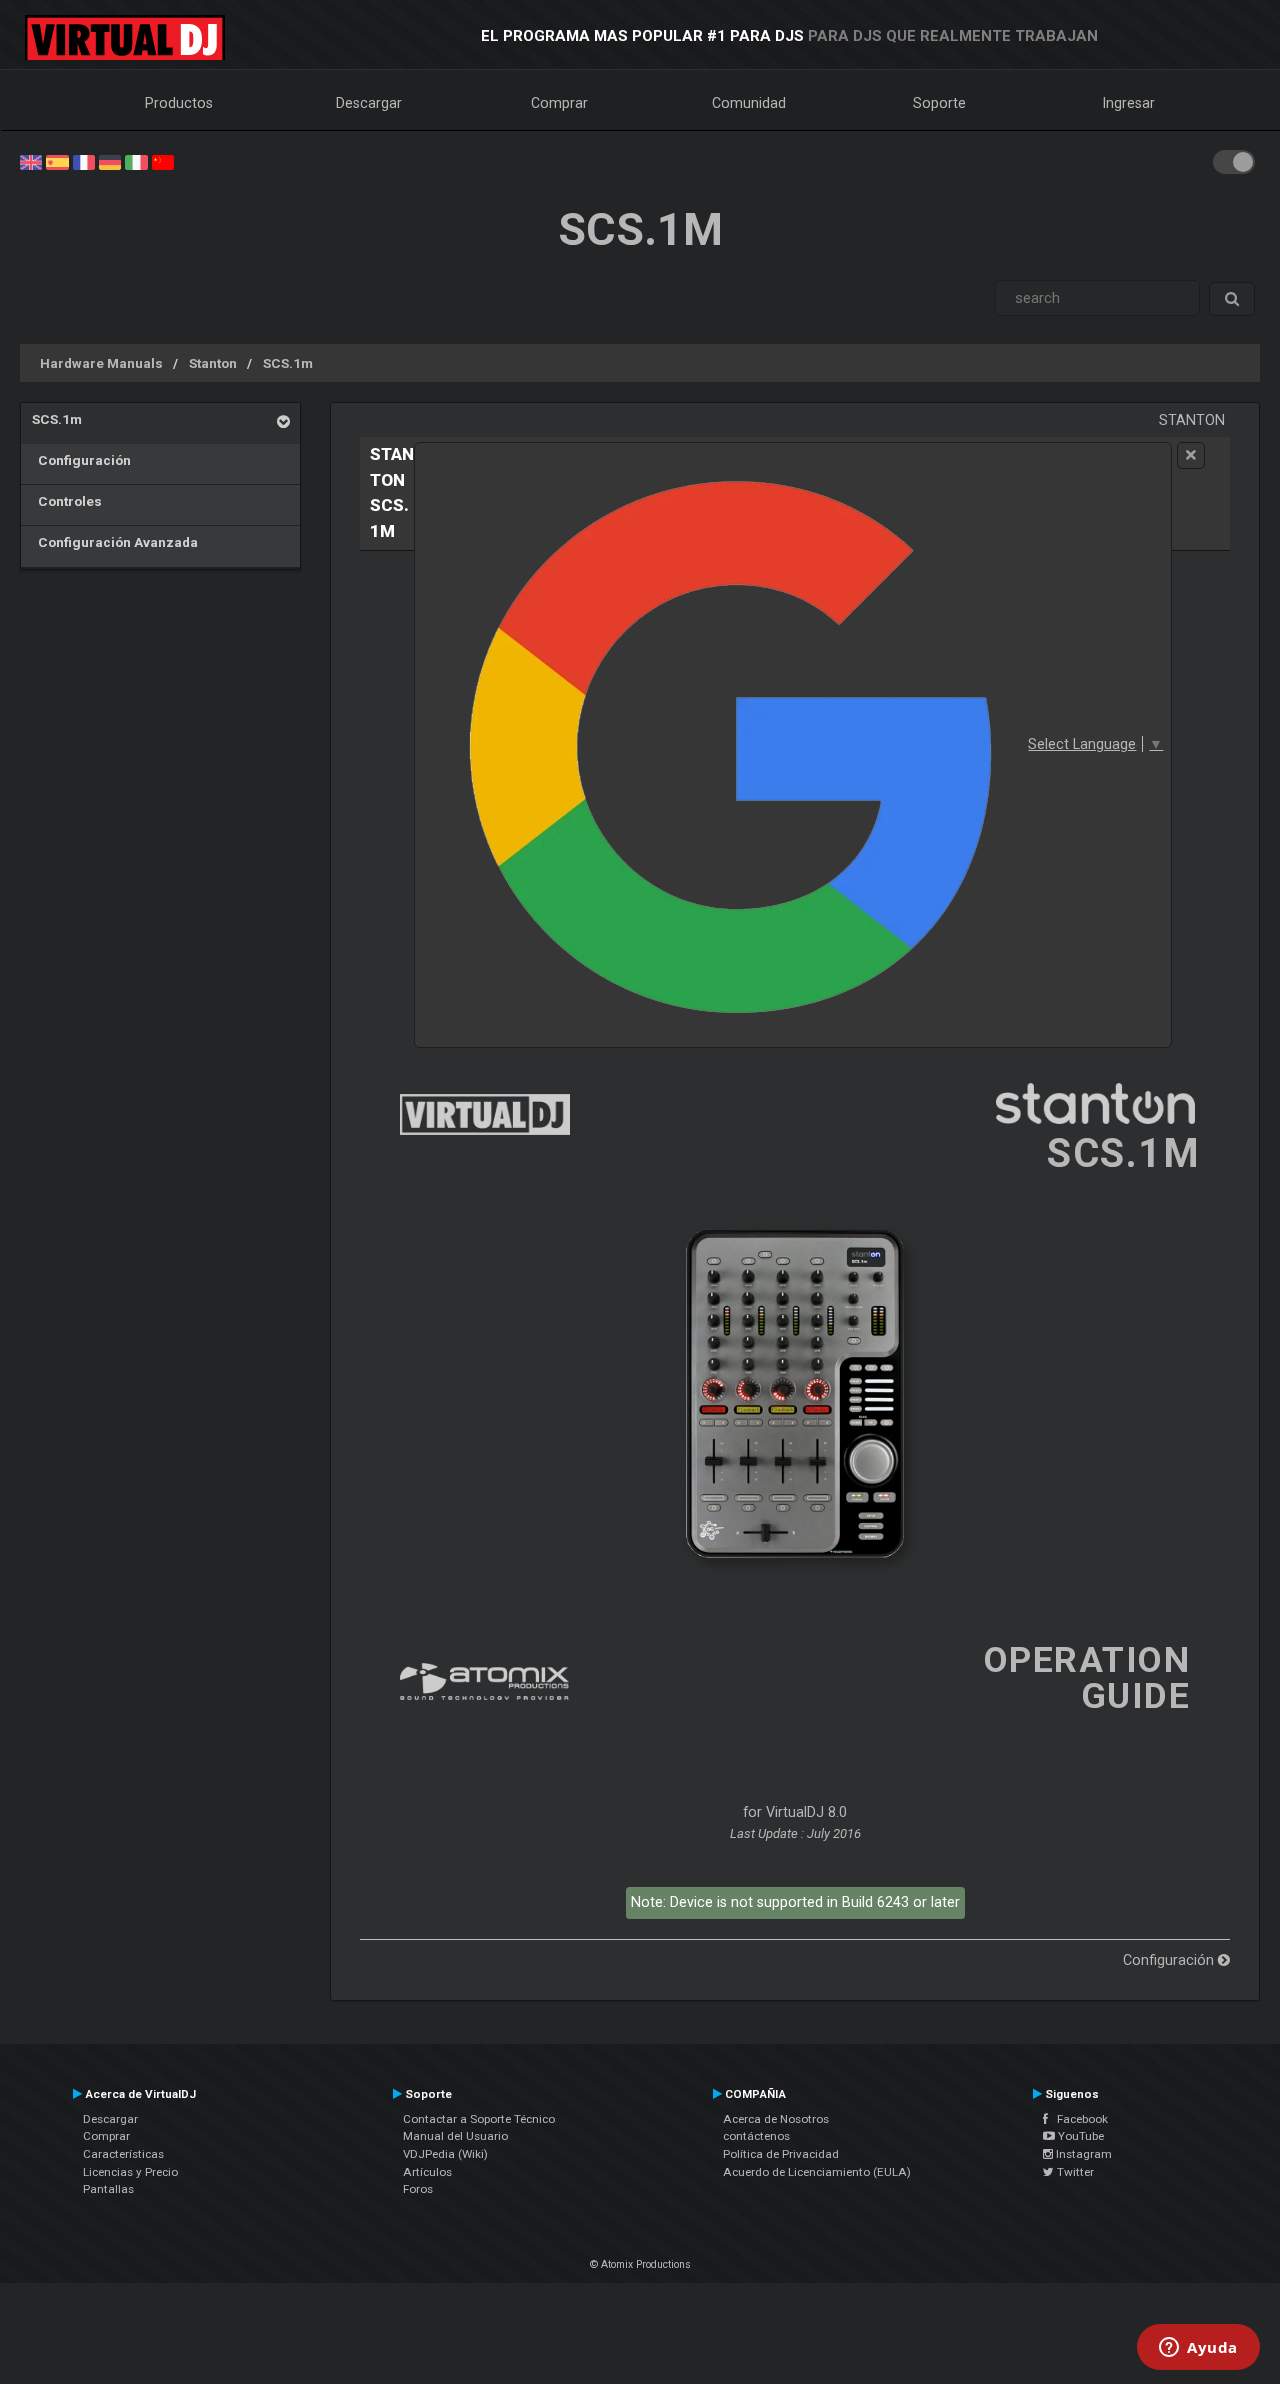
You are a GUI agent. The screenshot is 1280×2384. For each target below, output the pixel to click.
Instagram (1082, 2154)
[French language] (84, 161)
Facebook (1078, 2119)
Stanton (213, 363)
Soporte (939, 103)
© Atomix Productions (640, 2264)
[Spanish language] (57, 161)
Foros (418, 2189)
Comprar (559, 103)
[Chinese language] (163, 161)
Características (123, 2154)
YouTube (1079, 2136)
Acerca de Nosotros (776, 2119)
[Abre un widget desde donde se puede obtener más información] (1198, 2349)
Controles (67, 501)
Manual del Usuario (455, 2136)
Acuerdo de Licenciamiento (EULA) (817, 2172)
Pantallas (108, 2189)
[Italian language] (136, 161)
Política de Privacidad (781, 2154)
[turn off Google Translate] (1191, 455)
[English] (31, 161)
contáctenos (756, 2136)
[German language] (110, 161)
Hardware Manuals (101, 363)
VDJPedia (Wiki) (445, 2154)
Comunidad (749, 103)
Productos (179, 103)
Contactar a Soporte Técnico (479, 2119)
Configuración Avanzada (115, 542)
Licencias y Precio (130, 2172)
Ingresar (1129, 103)
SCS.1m (288, 363)
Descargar (369, 103)
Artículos (427, 2172)
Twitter (1074, 2172)
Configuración (81, 460)
